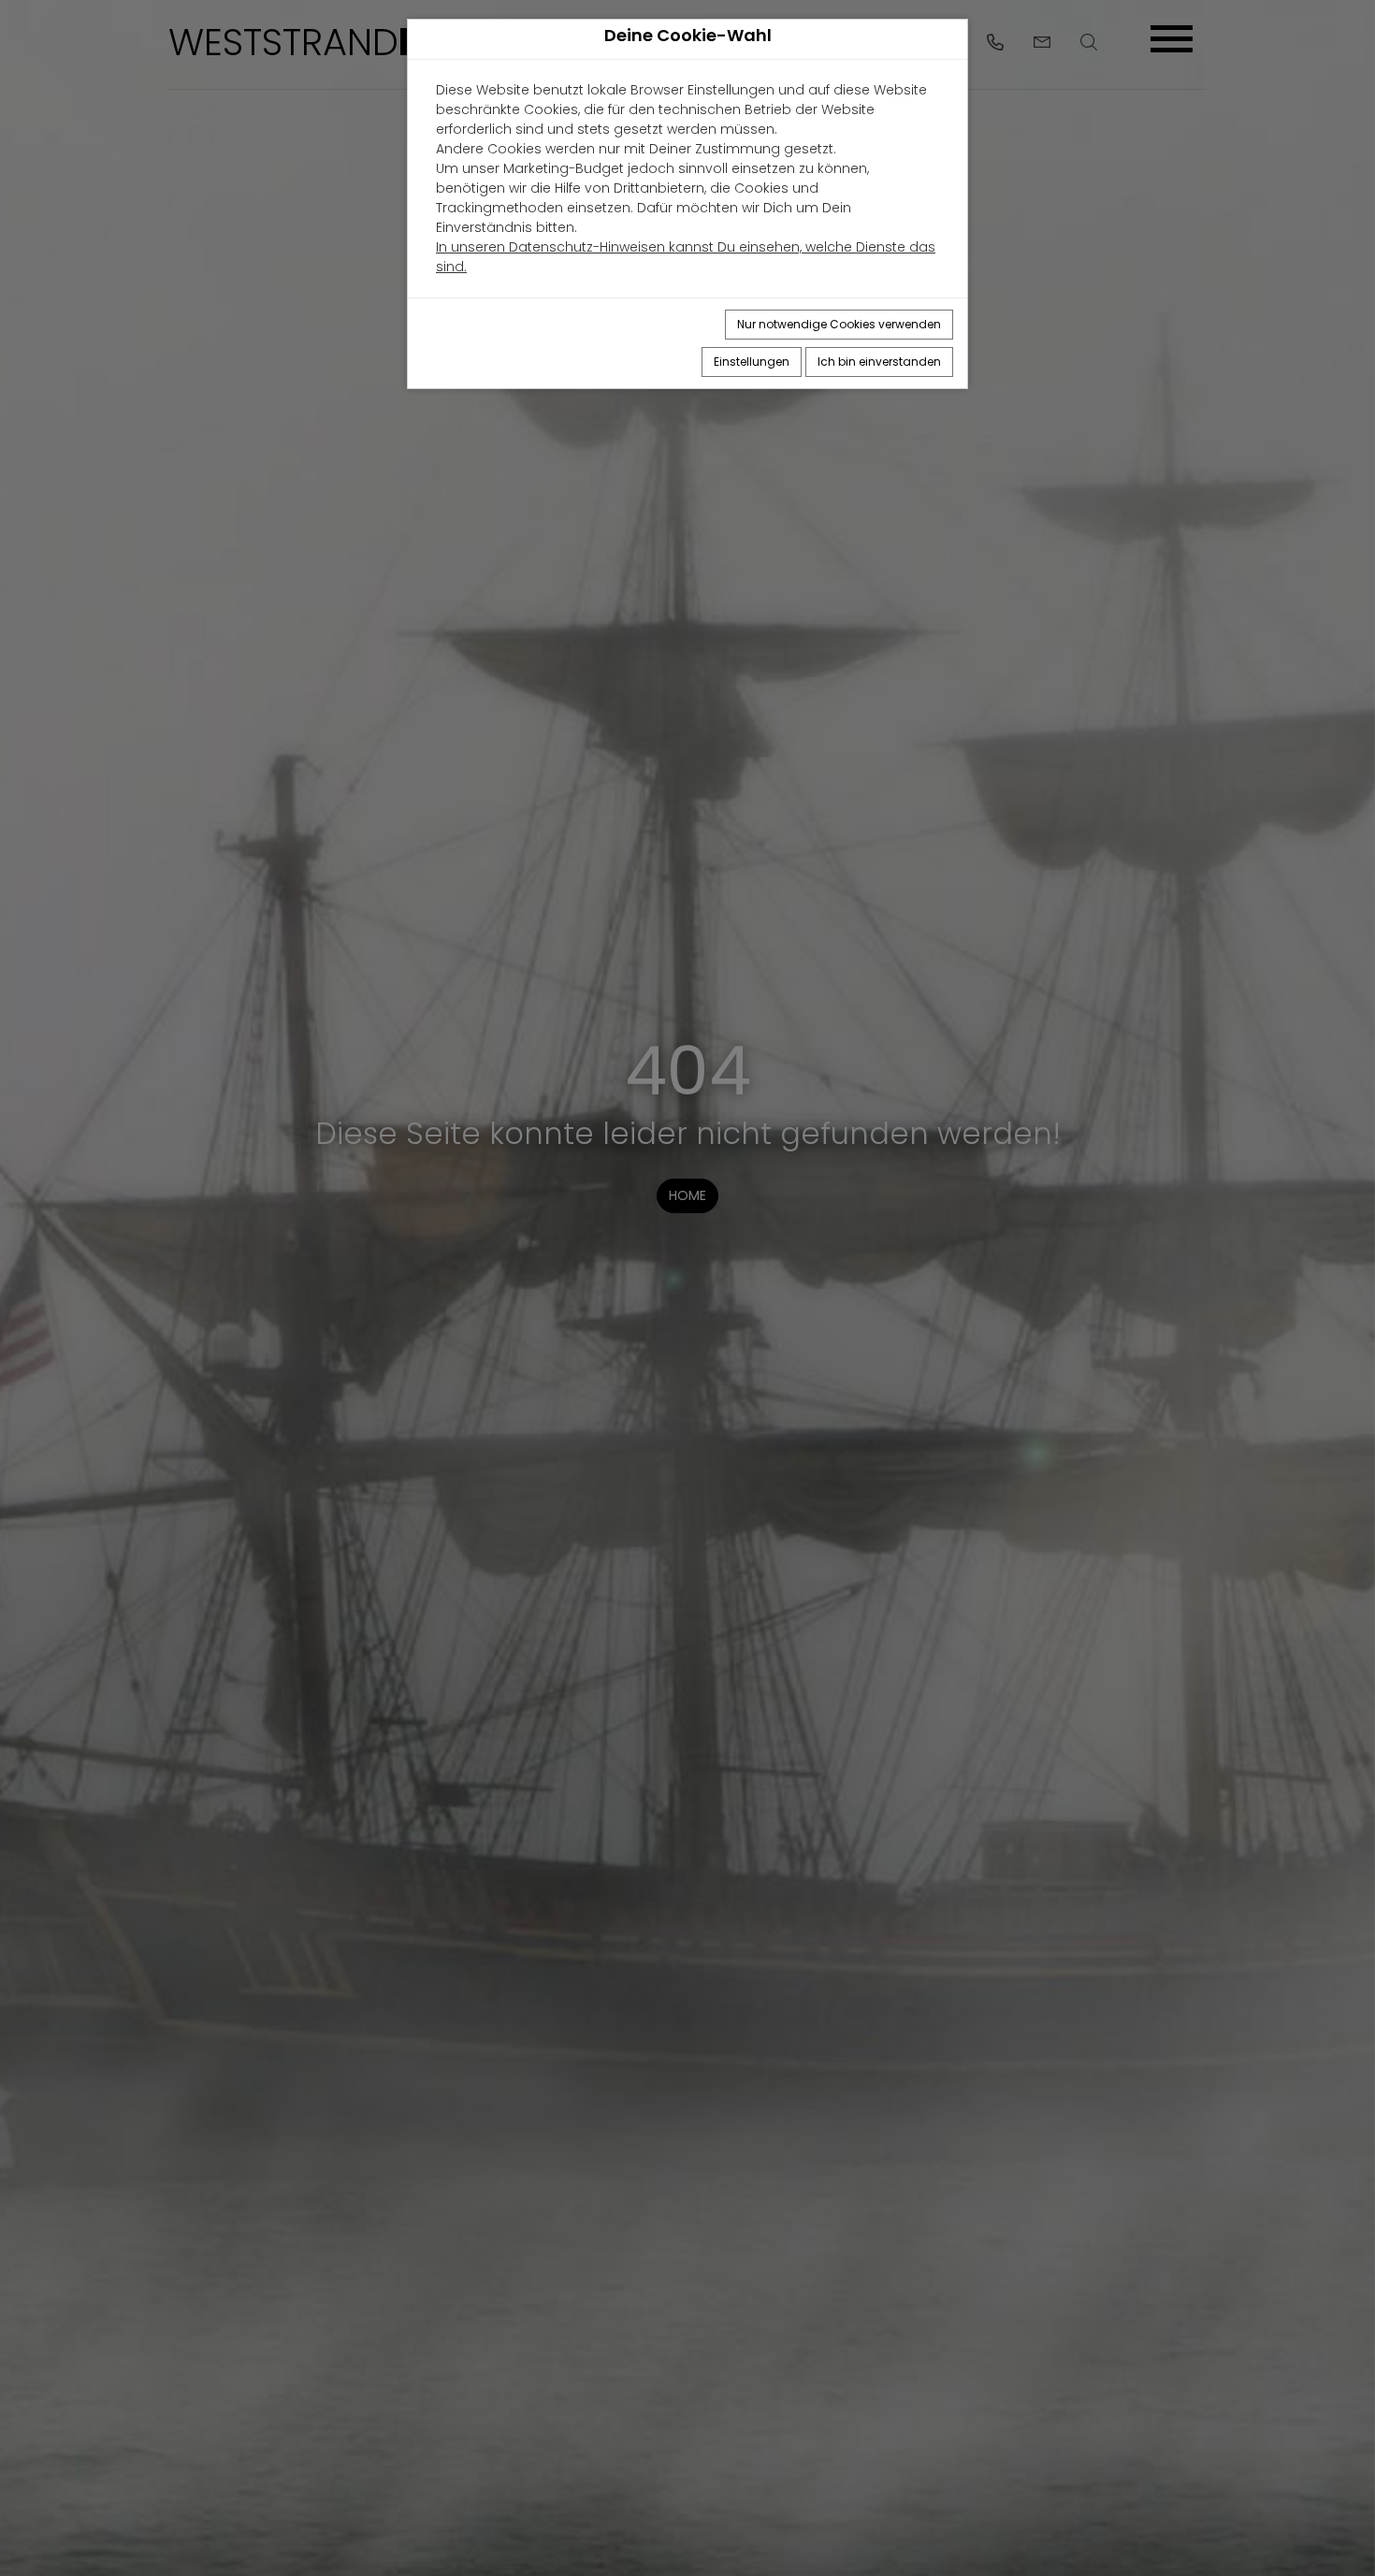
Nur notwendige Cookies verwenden (839, 324)
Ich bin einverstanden (879, 362)
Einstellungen (752, 362)
